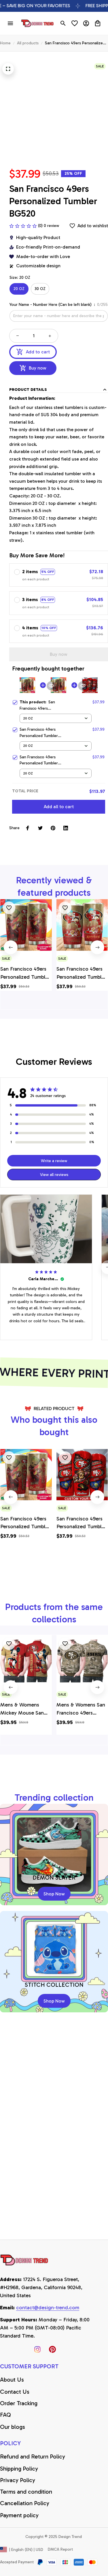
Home (5, 43)
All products (28, 43)
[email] (48, 2308)
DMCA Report (60, 2549)
